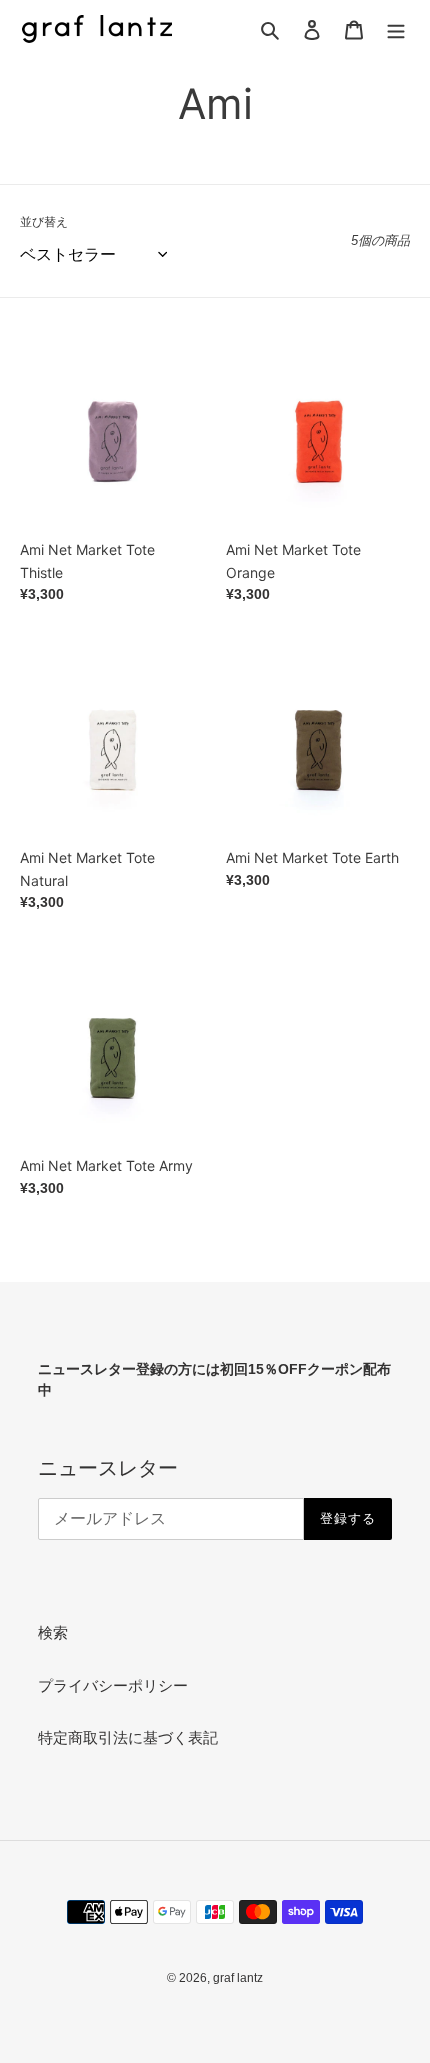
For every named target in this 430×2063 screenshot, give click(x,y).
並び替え (44, 222)
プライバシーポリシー (113, 1685)
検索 (53, 1632)
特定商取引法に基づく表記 (128, 1737)
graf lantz (238, 1978)
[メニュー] (396, 29)
